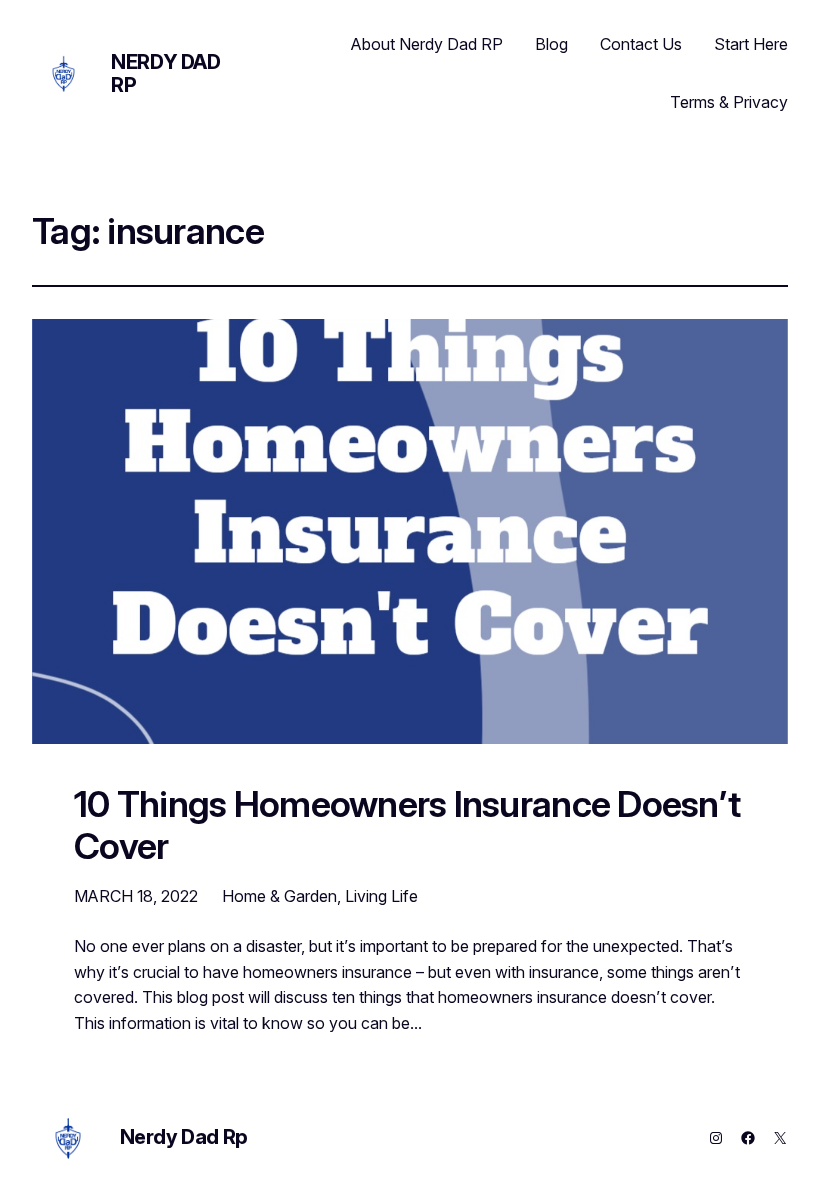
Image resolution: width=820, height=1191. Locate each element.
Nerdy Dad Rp (165, 73)
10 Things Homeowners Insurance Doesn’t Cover (407, 826)
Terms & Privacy (729, 102)
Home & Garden (279, 896)
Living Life (381, 896)
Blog (551, 44)
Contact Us (641, 44)
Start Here (751, 44)
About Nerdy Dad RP (427, 44)
